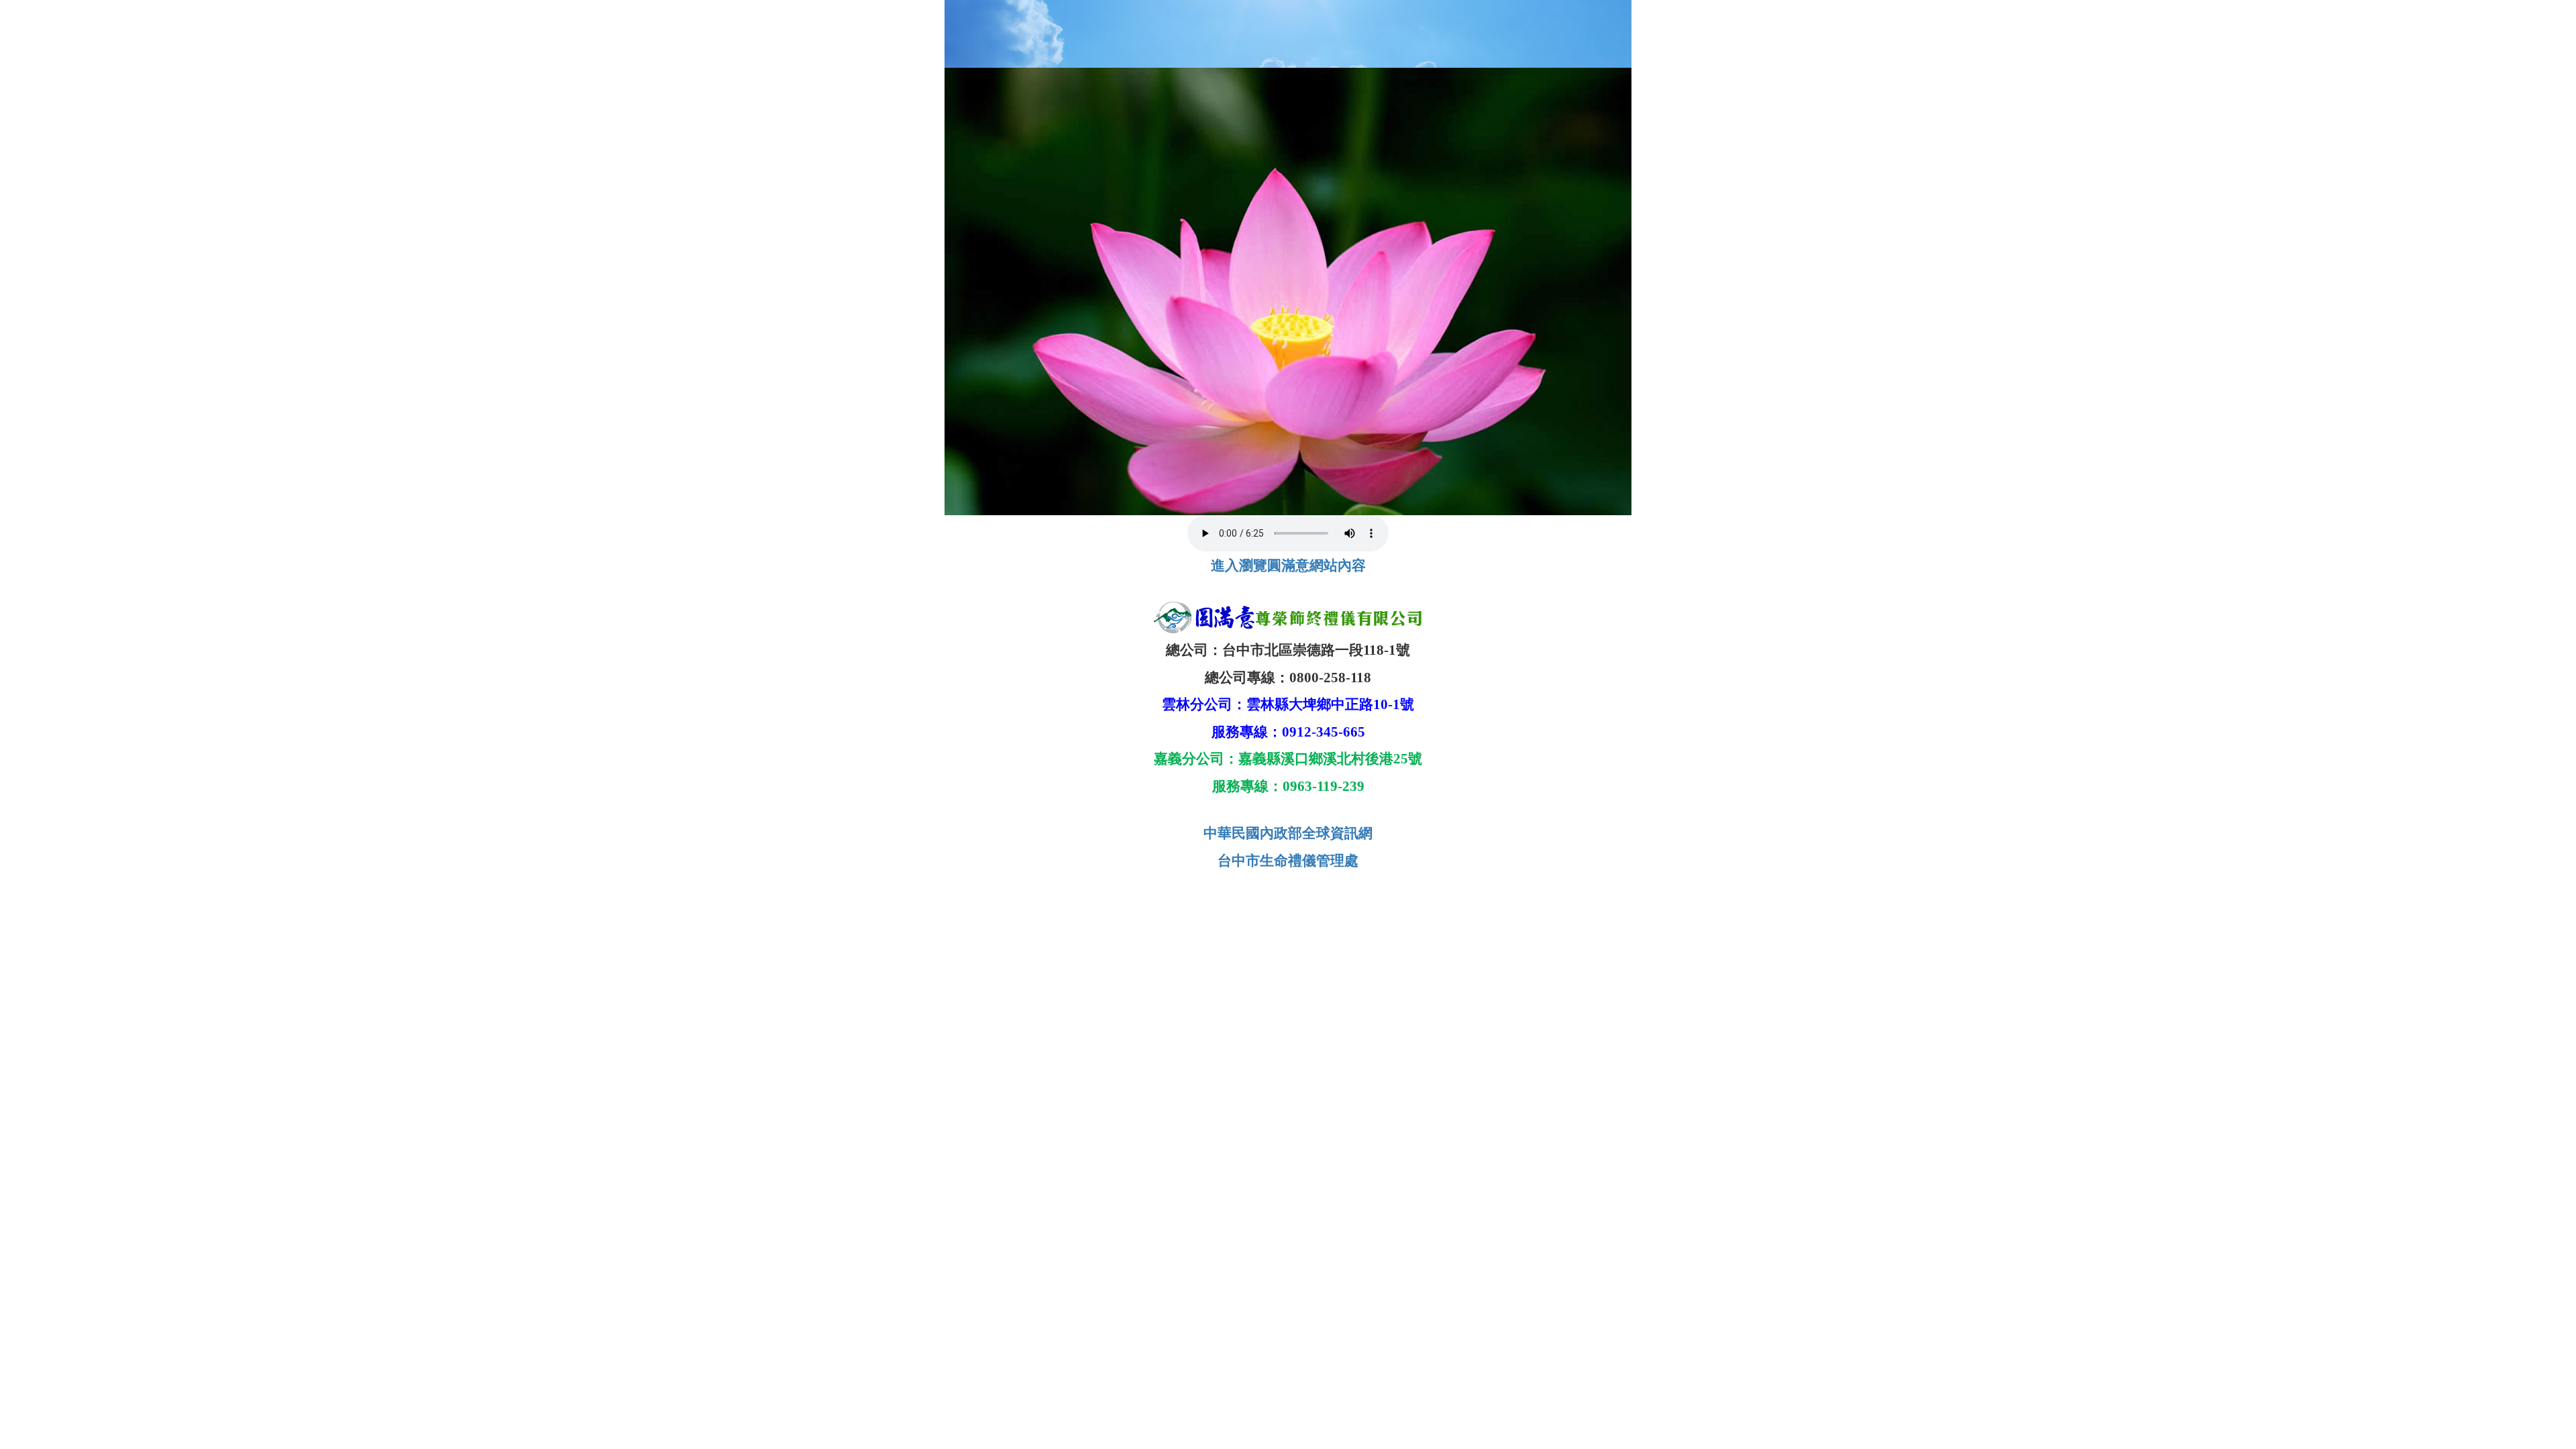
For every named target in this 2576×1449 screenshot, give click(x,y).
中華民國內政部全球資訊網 (1288, 833)
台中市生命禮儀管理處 (1288, 861)
